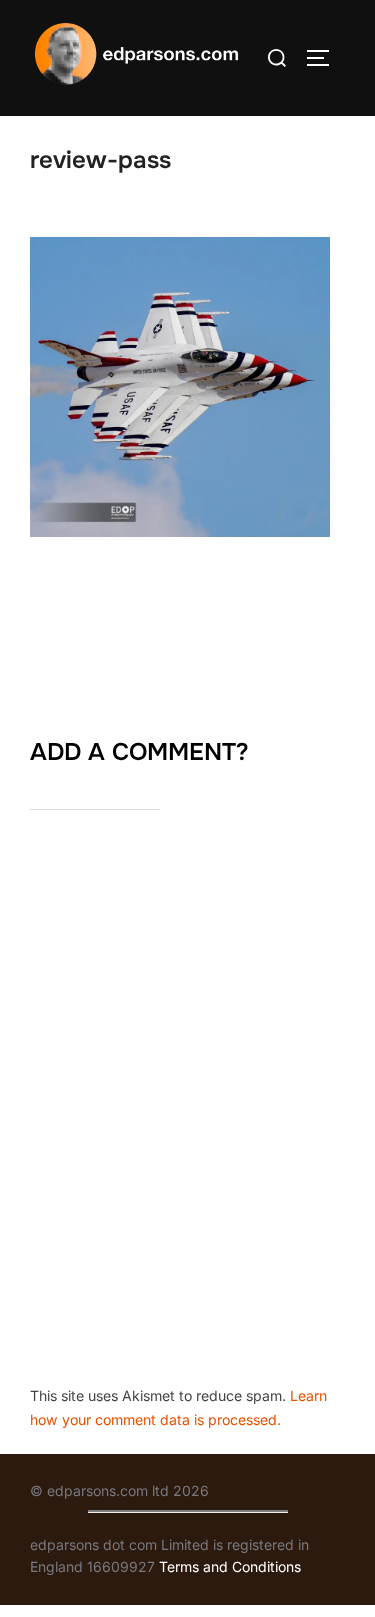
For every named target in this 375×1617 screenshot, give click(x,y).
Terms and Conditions (230, 1566)
